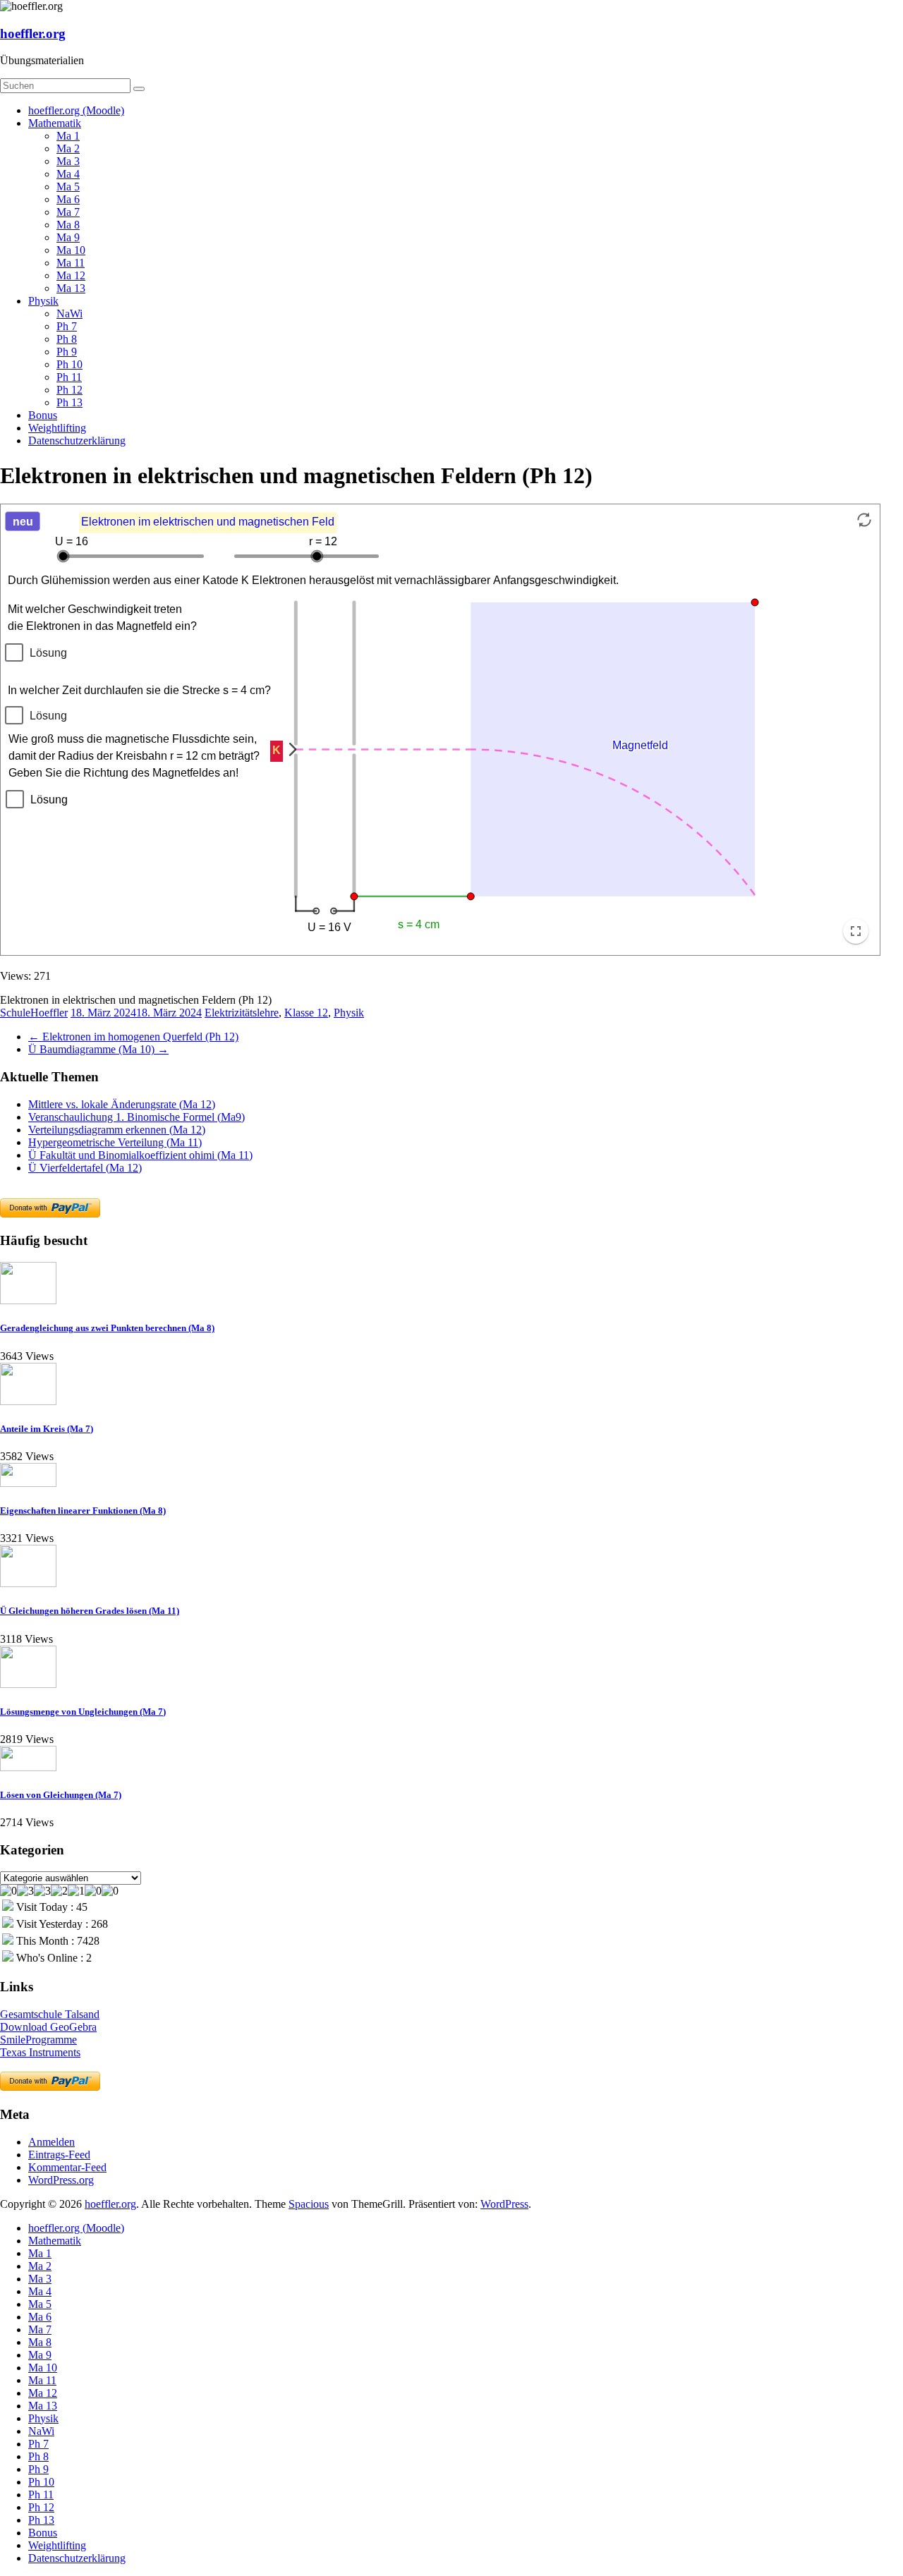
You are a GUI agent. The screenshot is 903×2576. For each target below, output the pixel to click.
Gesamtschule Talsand (50, 2014)
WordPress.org (61, 2180)
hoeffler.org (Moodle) (76, 110)
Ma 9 (68, 237)
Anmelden (51, 2142)
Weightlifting (57, 428)
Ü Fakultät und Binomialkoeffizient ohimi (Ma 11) (140, 1155)
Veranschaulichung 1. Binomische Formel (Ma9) (137, 1117)
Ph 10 (69, 364)
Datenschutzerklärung (77, 441)
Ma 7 (68, 212)
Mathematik (55, 123)
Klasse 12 (306, 1013)
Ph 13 (69, 402)
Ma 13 (71, 288)
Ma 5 (68, 187)
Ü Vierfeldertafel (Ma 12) (85, 1168)
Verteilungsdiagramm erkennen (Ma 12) (117, 1130)
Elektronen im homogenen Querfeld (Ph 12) (133, 1037)
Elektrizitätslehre (242, 1013)
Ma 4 (68, 174)
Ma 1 (68, 136)
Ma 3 (68, 161)
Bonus (43, 415)
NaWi (69, 314)
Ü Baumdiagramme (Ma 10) (98, 1049)
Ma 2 (68, 148)
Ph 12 (69, 390)
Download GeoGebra (48, 2027)
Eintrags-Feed (59, 2155)
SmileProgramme (38, 2040)
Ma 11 (71, 263)
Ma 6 (68, 199)
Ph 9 (67, 352)
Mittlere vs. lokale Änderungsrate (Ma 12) (122, 1104)
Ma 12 (71, 275)
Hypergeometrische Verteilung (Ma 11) (115, 1142)
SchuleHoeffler (34, 1013)
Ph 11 (69, 377)
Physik (43, 301)
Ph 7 (67, 326)
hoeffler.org (33, 34)
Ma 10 (71, 250)
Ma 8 (68, 225)
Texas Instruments (40, 2052)
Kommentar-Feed (67, 2167)
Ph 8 (67, 339)
